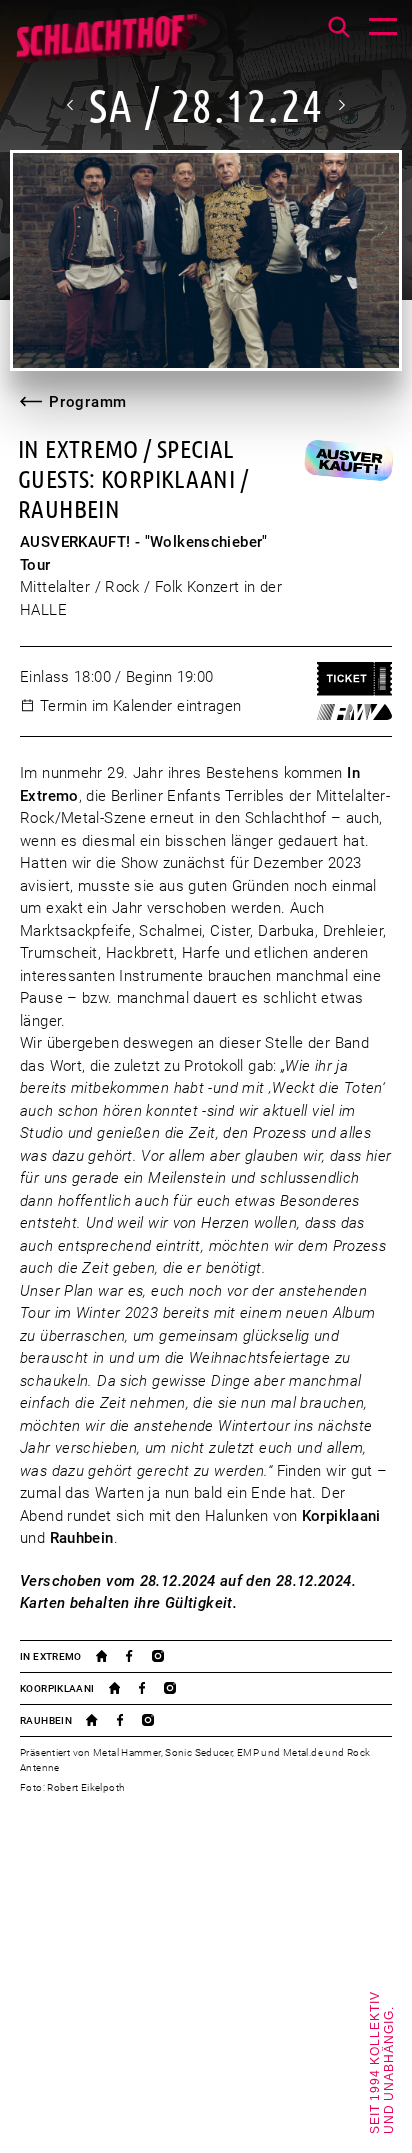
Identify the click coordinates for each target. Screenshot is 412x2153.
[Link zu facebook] (138, 1656)
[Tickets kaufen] (354, 679)
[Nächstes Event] (341, 105)
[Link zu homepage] (111, 1656)
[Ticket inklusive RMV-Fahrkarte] (354, 712)
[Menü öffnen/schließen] (383, 29)
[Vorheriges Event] (71, 105)
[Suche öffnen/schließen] (339, 27)
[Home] (110, 45)
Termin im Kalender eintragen (141, 706)
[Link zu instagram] (167, 1656)
